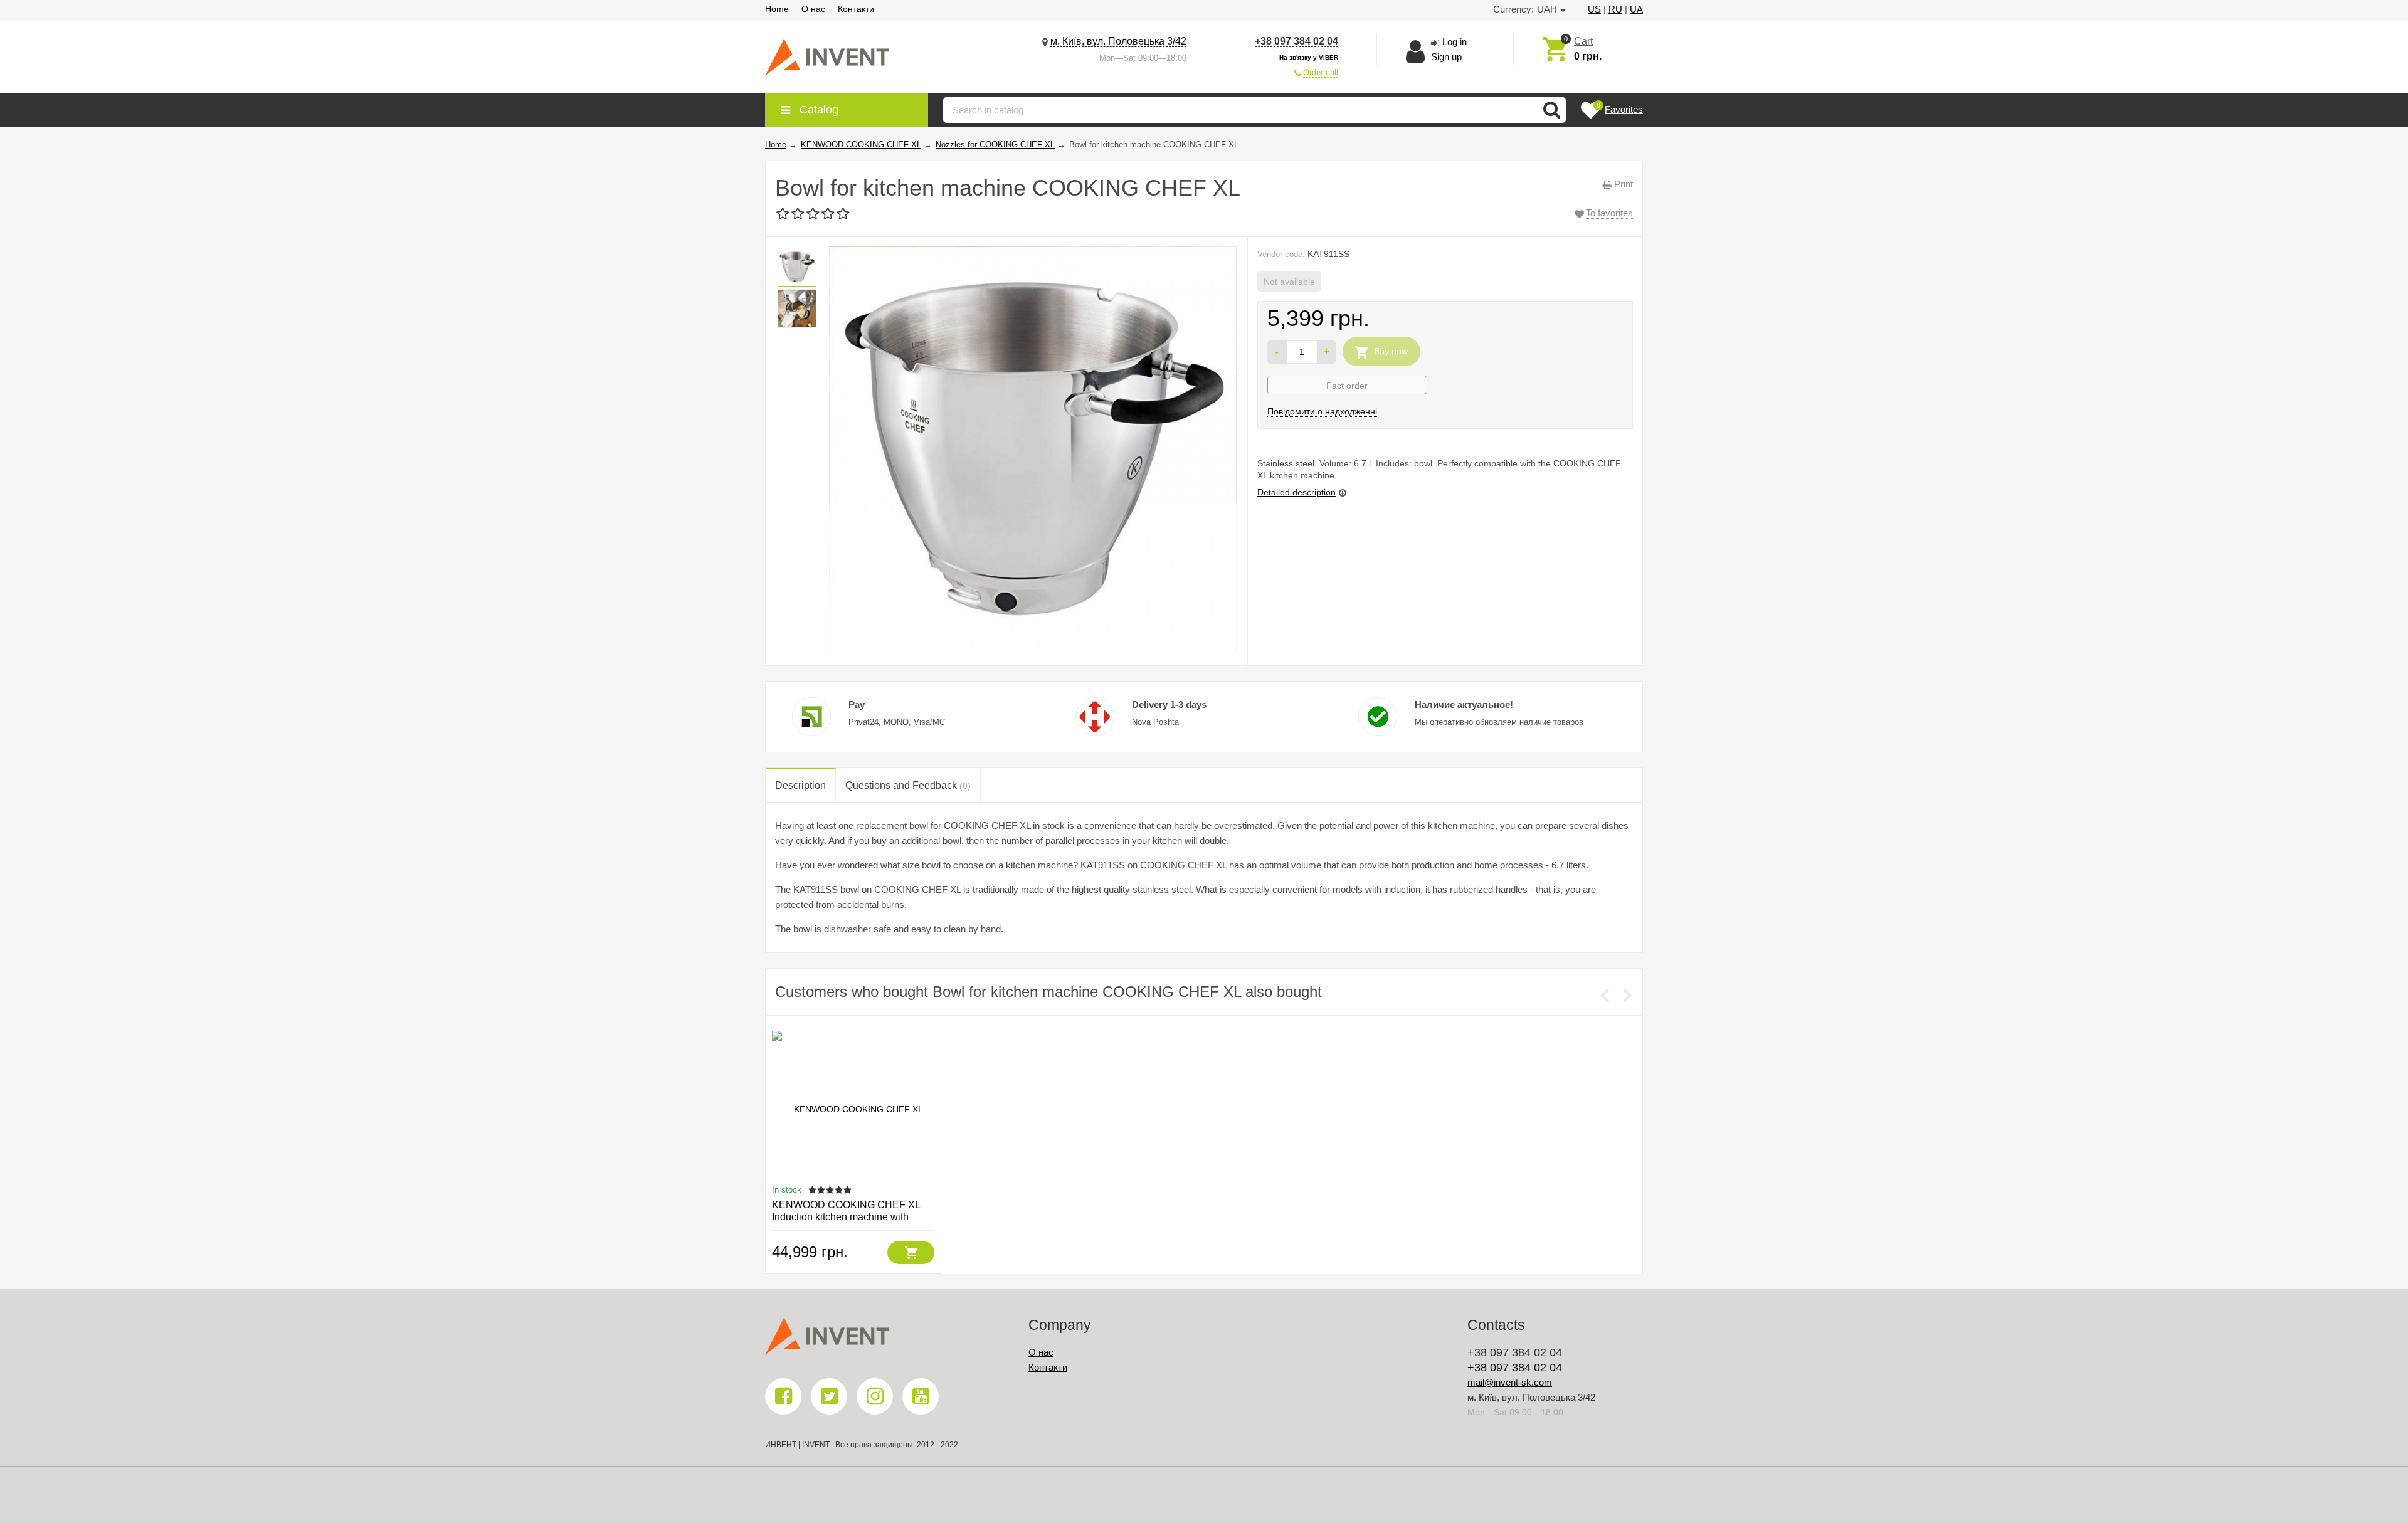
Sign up (1446, 57)
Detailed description (1296, 492)
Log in (1455, 42)
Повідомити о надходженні (1322, 411)
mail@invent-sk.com (1510, 1382)
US (1594, 9)
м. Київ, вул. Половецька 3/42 (1118, 41)
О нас (813, 9)
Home (777, 9)
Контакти (856, 9)
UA (1636, 9)
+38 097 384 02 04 (1296, 41)
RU (1615, 9)
